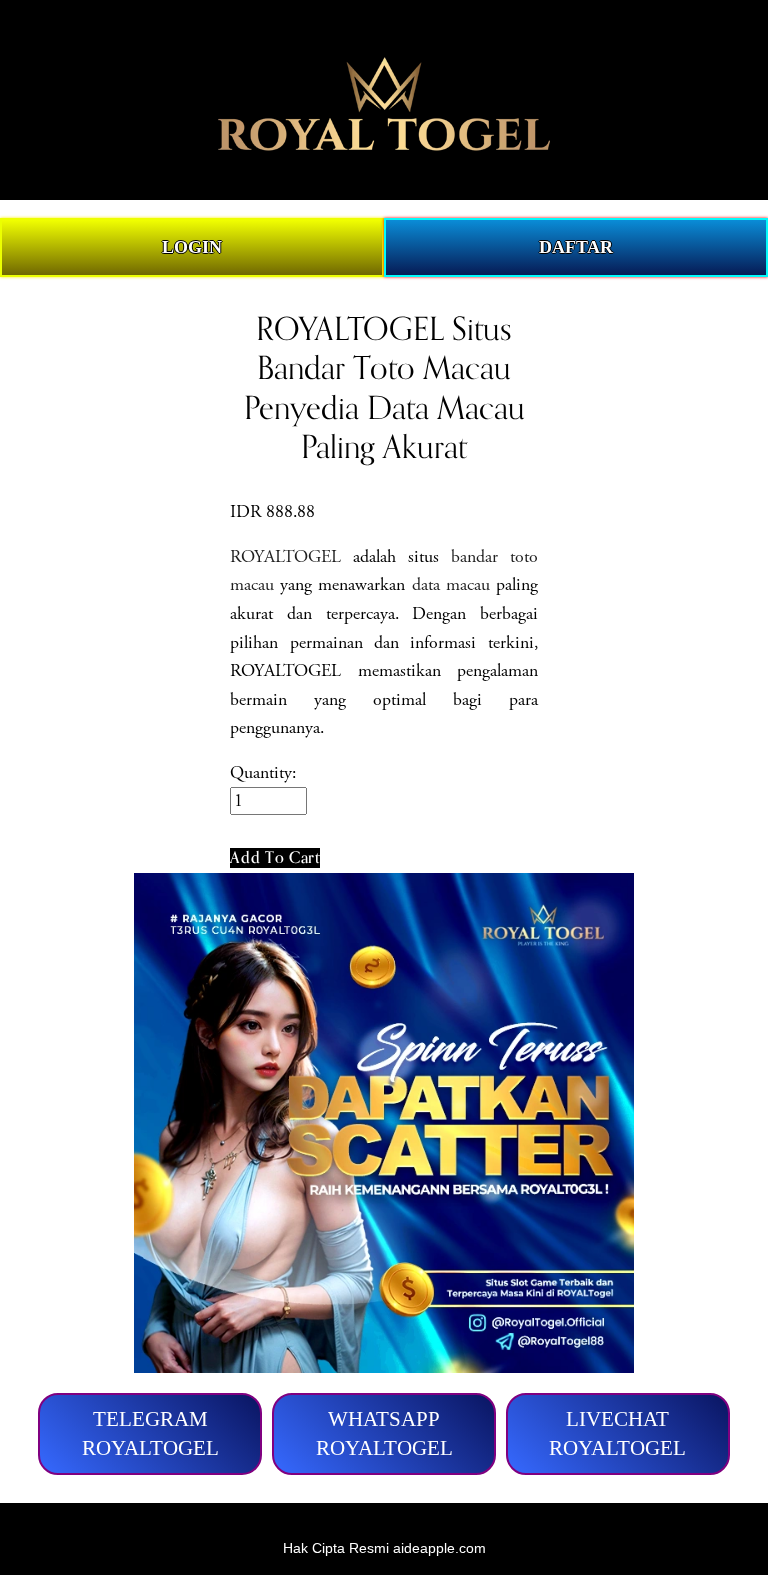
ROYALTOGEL (285, 557)
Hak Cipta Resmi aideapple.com (384, 1548)
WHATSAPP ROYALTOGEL (384, 1433)
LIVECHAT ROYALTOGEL (617, 1433)
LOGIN (192, 247)
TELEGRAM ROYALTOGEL (150, 1433)
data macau (451, 585)
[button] (275, 857)
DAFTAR (576, 247)
